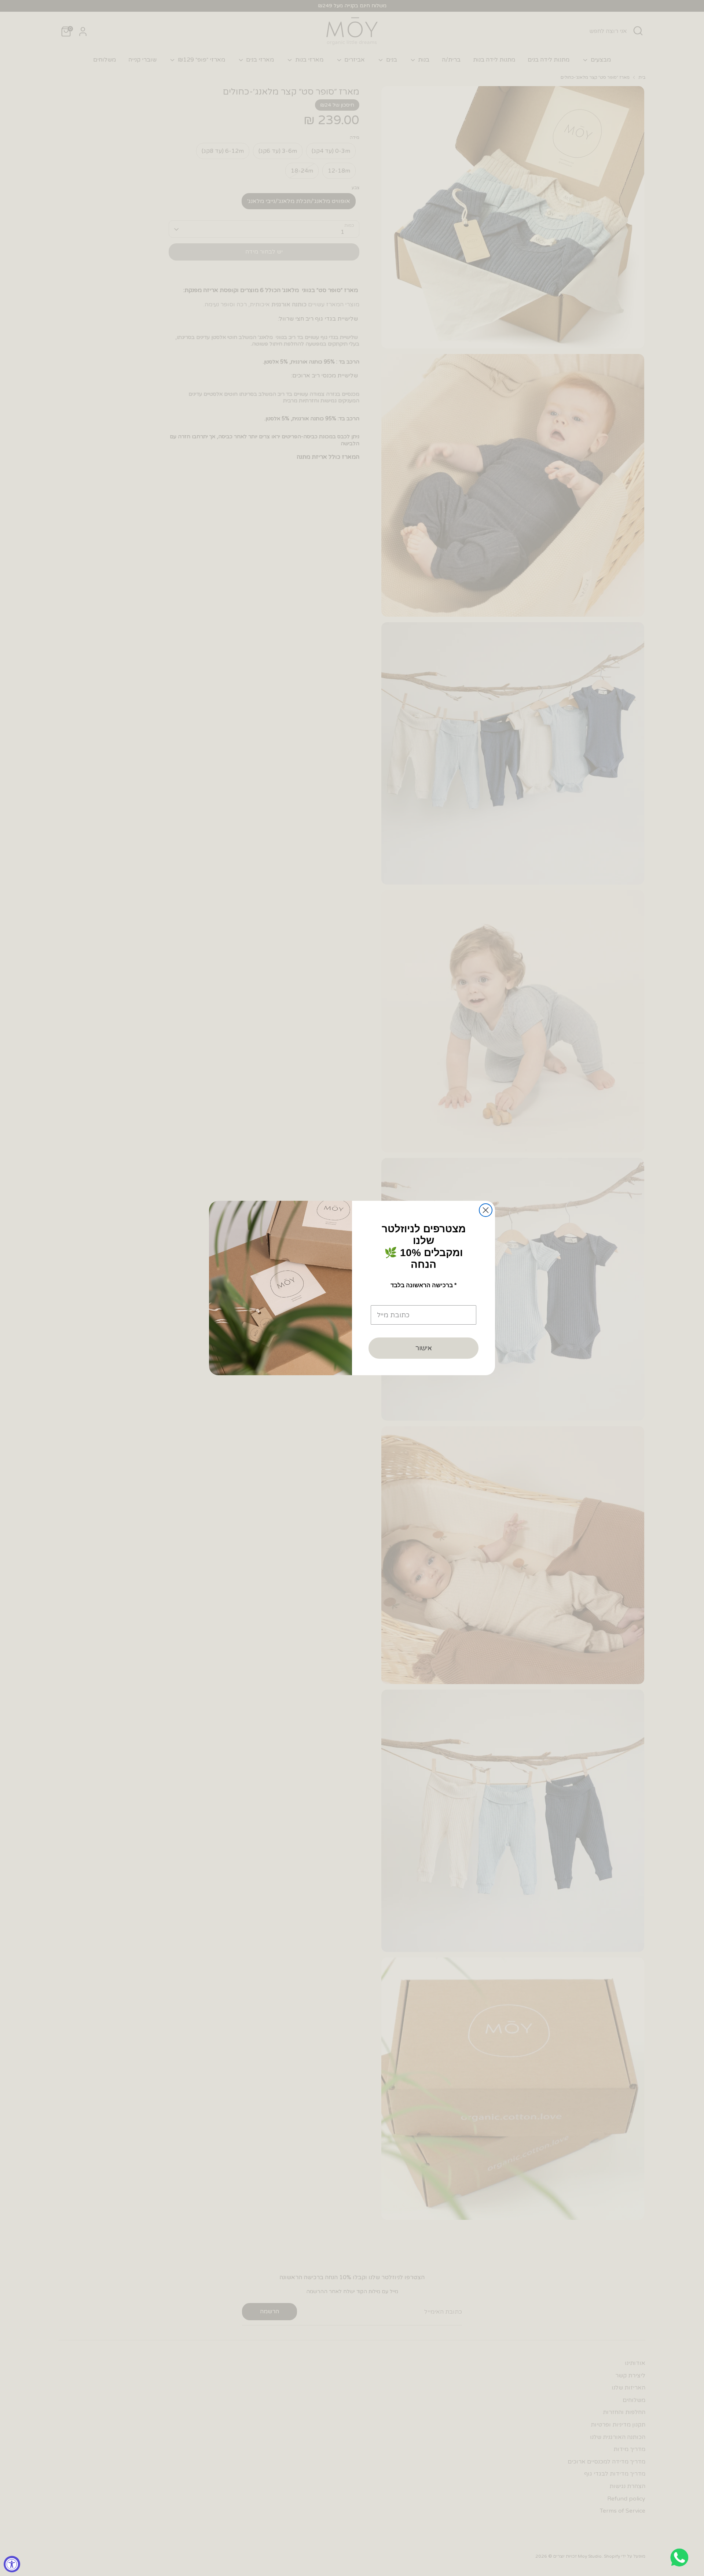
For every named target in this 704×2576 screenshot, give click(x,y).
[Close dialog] (486, 1210)
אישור (424, 1348)
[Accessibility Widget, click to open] (12, 2564)
